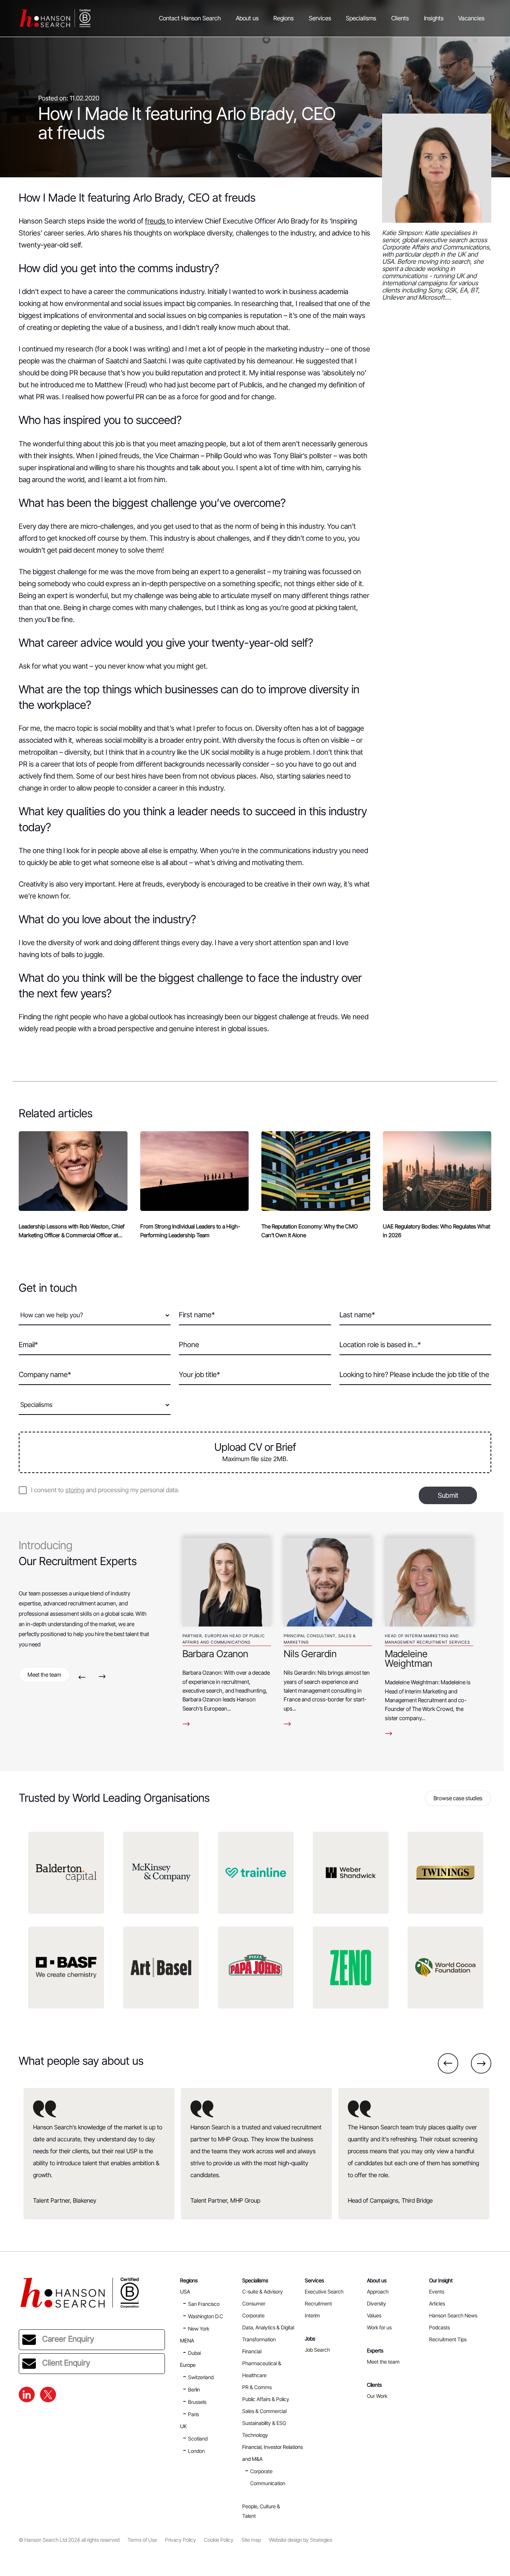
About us (247, 18)
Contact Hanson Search (190, 18)
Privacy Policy (180, 2540)
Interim (312, 2315)
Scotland (198, 2439)
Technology (255, 2435)
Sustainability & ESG (264, 2423)
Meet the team (44, 1674)
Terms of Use (142, 2540)
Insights (434, 18)
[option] (227, 1629)
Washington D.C (206, 2316)
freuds (156, 221)
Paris (193, 2414)
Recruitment (318, 2303)
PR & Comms (257, 2387)
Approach (378, 2292)
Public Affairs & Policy (266, 2399)
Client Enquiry (66, 2363)
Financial (252, 2351)
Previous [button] (82, 1677)
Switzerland (201, 2377)
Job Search (317, 2350)
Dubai (194, 2353)
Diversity (377, 2303)
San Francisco (204, 2304)
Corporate (253, 2315)
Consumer (254, 2303)
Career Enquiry (68, 2339)
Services (320, 18)
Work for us (379, 2327)
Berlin (194, 2390)
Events (437, 2292)
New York (199, 2329)
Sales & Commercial (264, 2411)
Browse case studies (458, 1798)
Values (374, 2315)
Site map (251, 2540)
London (196, 2451)
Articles (437, 2303)
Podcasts (439, 2327)
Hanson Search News (453, 2315)
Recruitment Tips (448, 2339)
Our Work (377, 2396)
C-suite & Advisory (263, 2292)
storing (75, 1490)
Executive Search (324, 2292)
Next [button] (102, 1677)
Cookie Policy (219, 2540)
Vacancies (471, 18)
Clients (400, 18)
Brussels (197, 2402)
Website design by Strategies (301, 2540)
